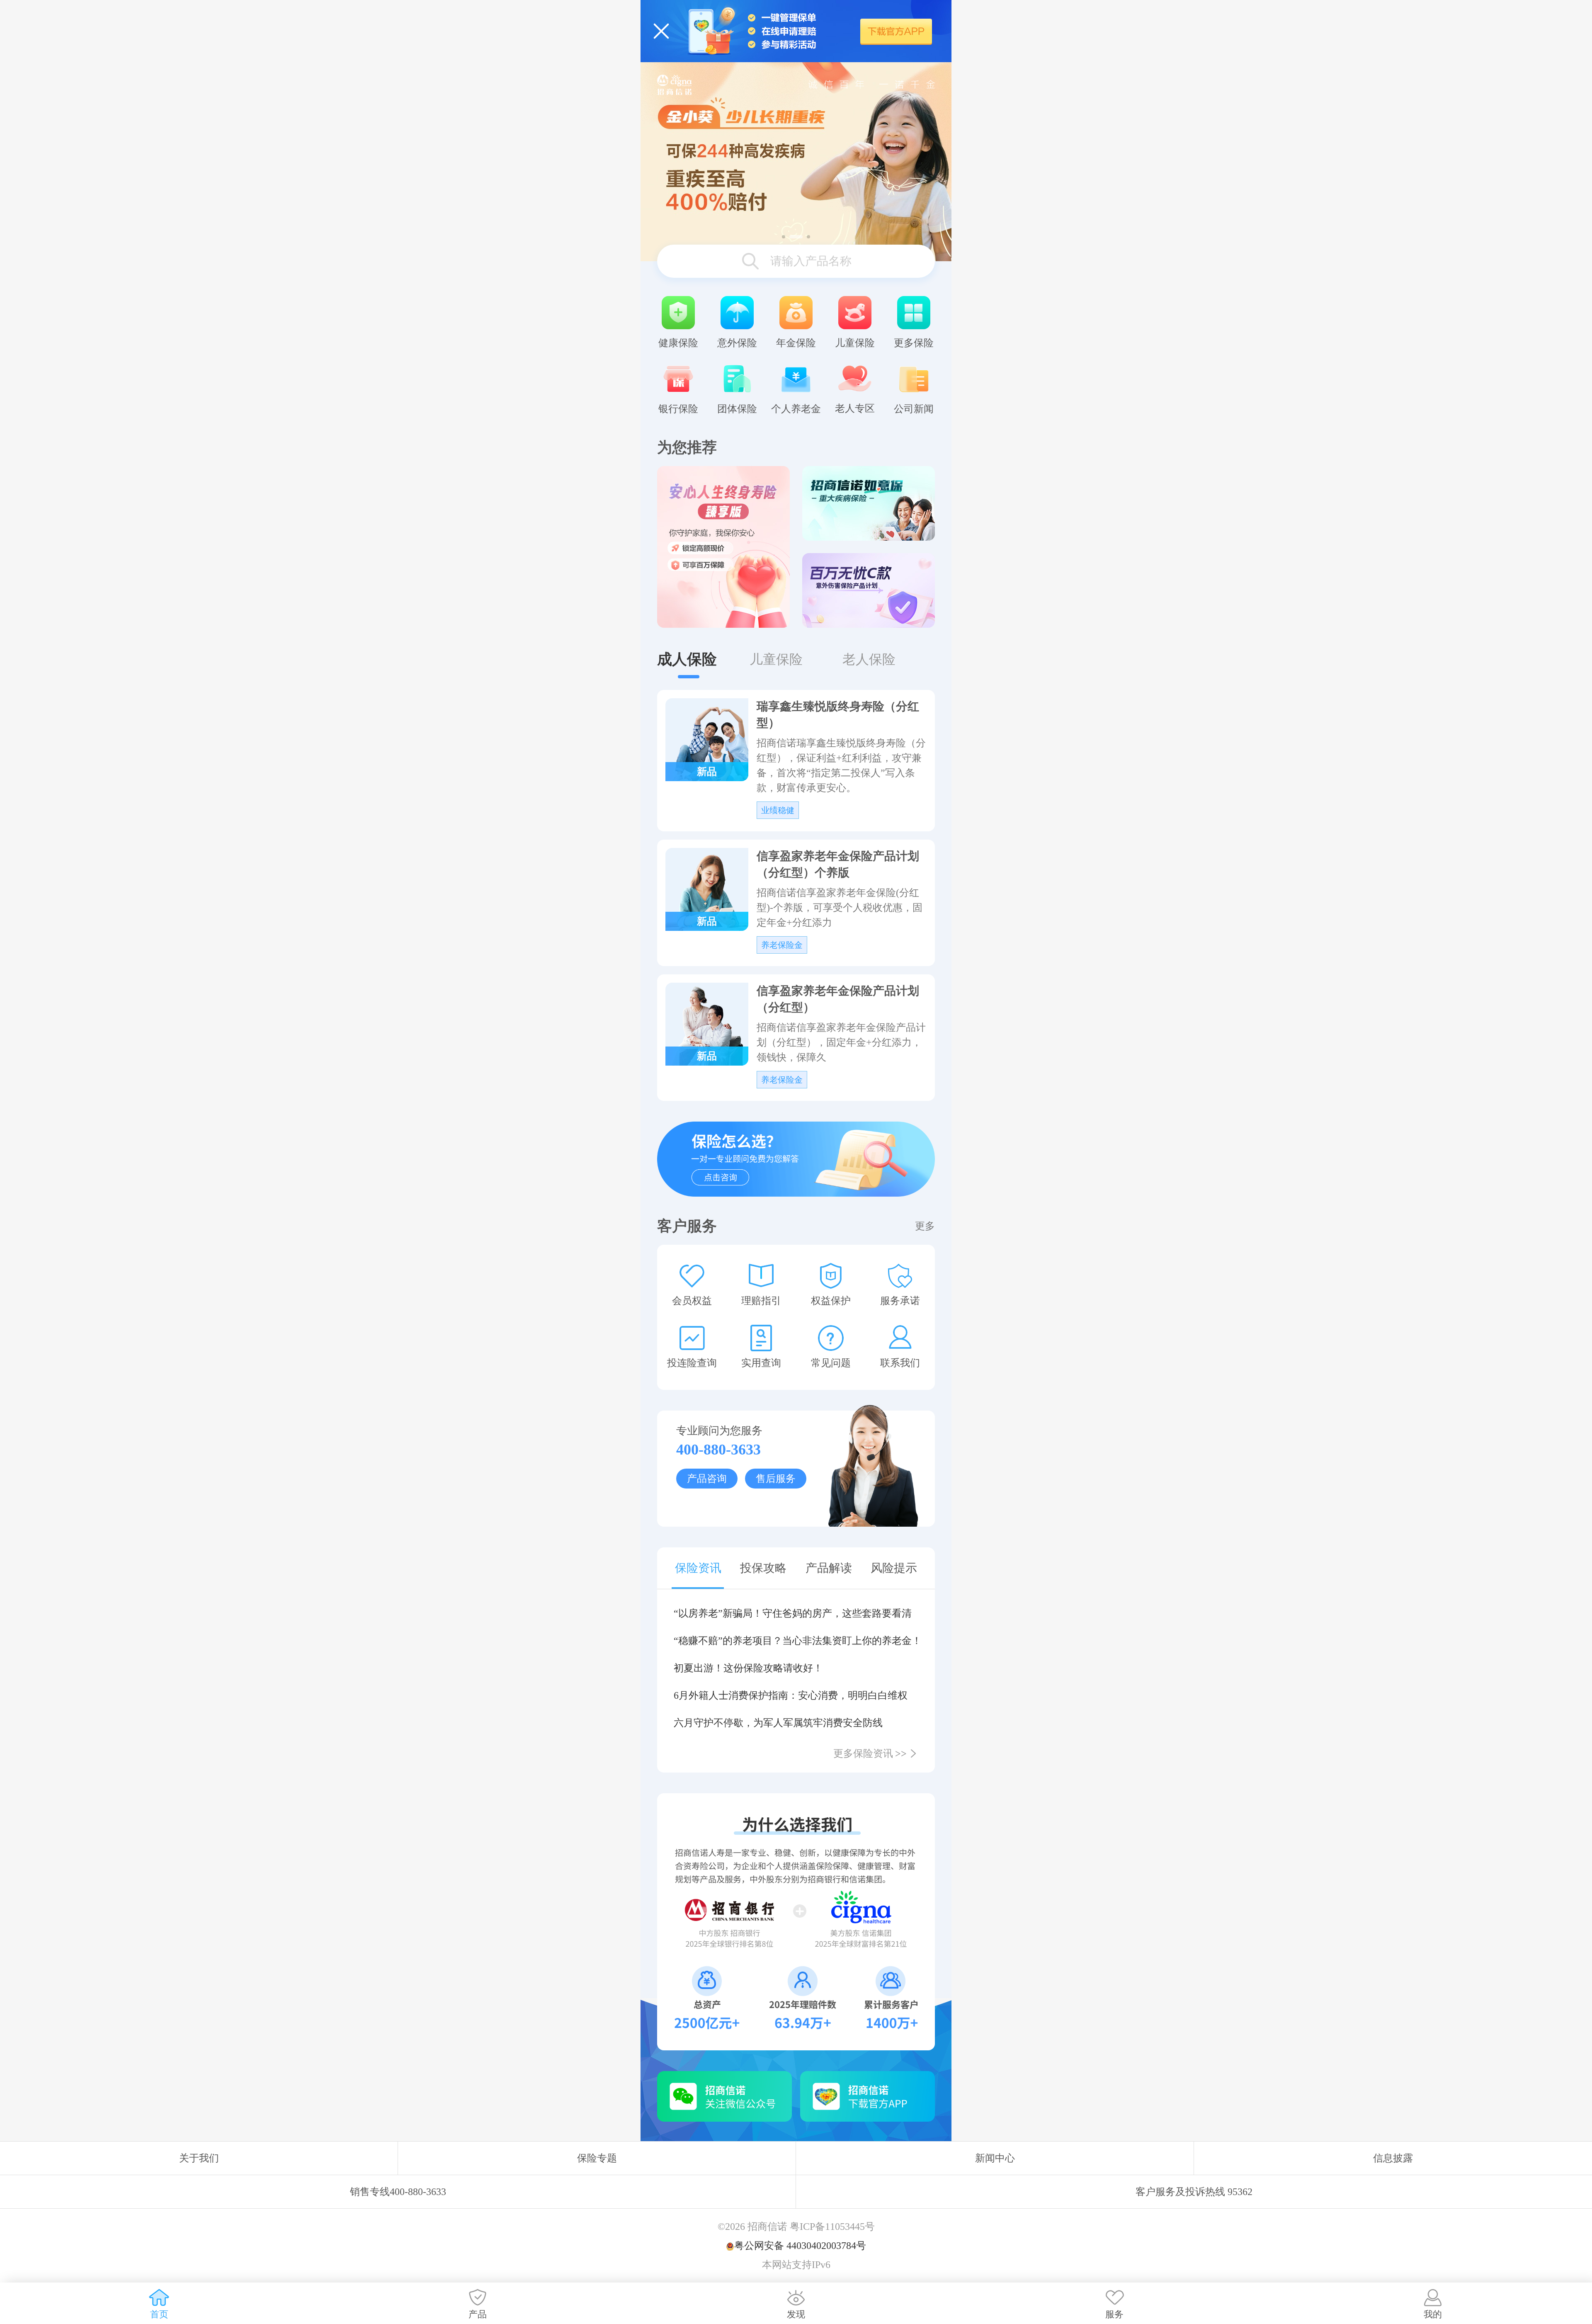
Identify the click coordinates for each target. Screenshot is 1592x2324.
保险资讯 (698, 1568)
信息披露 (1393, 2158)
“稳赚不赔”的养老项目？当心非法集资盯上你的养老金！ (796, 1641)
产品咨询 (707, 1479)
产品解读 (829, 1568)
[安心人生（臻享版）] (723, 547)
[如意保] (869, 503)
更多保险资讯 (870, 1753)
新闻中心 (995, 2158)
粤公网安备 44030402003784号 (800, 2246)
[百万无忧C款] (869, 590)
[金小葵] (796, 161)
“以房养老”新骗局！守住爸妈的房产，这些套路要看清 (793, 1613)
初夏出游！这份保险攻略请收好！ (748, 1668)
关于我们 (199, 2158)
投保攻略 (763, 1568)
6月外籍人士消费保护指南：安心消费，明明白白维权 (791, 1695)
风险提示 (894, 1568)
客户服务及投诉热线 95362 (1194, 2192)
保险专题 (597, 2158)
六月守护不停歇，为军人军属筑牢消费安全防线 (778, 1723)
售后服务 (776, 1479)
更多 (925, 1226)
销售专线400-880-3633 (398, 2192)
